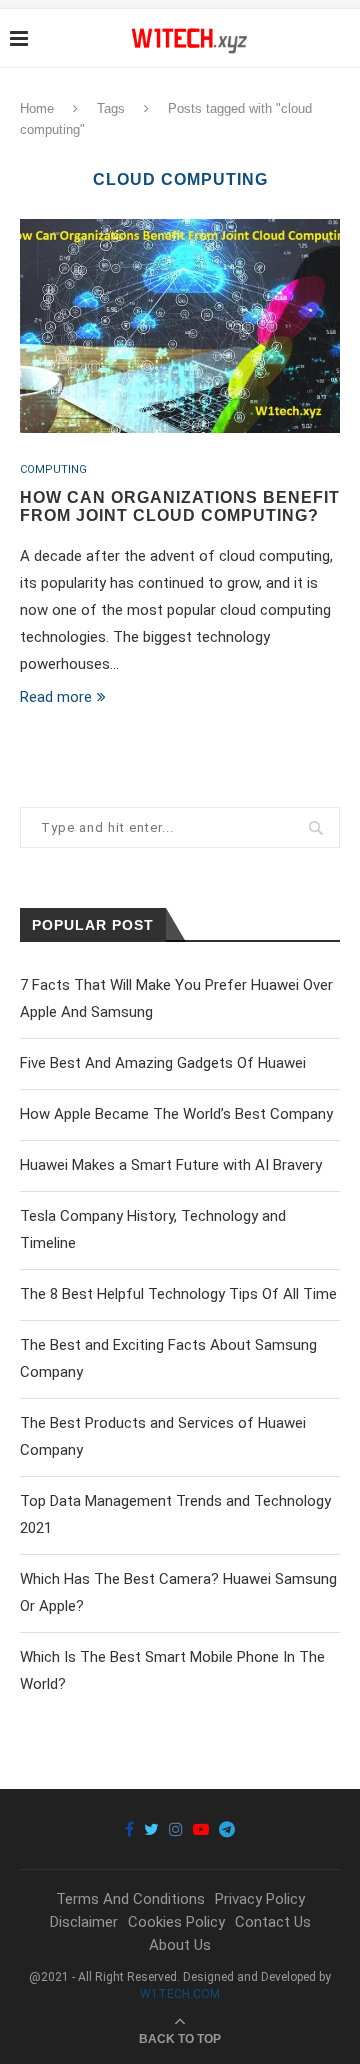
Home (37, 108)
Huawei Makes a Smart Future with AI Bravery (171, 1165)
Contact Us (273, 1922)
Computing (53, 469)
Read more (56, 697)
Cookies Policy (176, 1922)
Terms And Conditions (130, 1899)
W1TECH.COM (180, 1994)
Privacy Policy (260, 1899)
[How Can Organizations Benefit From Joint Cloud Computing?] (180, 325)
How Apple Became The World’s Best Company (176, 1114)
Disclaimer (84, 1922)
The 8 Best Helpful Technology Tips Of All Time (178, 1294)
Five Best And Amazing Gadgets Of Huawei (163, 1063)
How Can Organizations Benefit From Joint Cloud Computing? (180, 506)
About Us (180, 1945)
